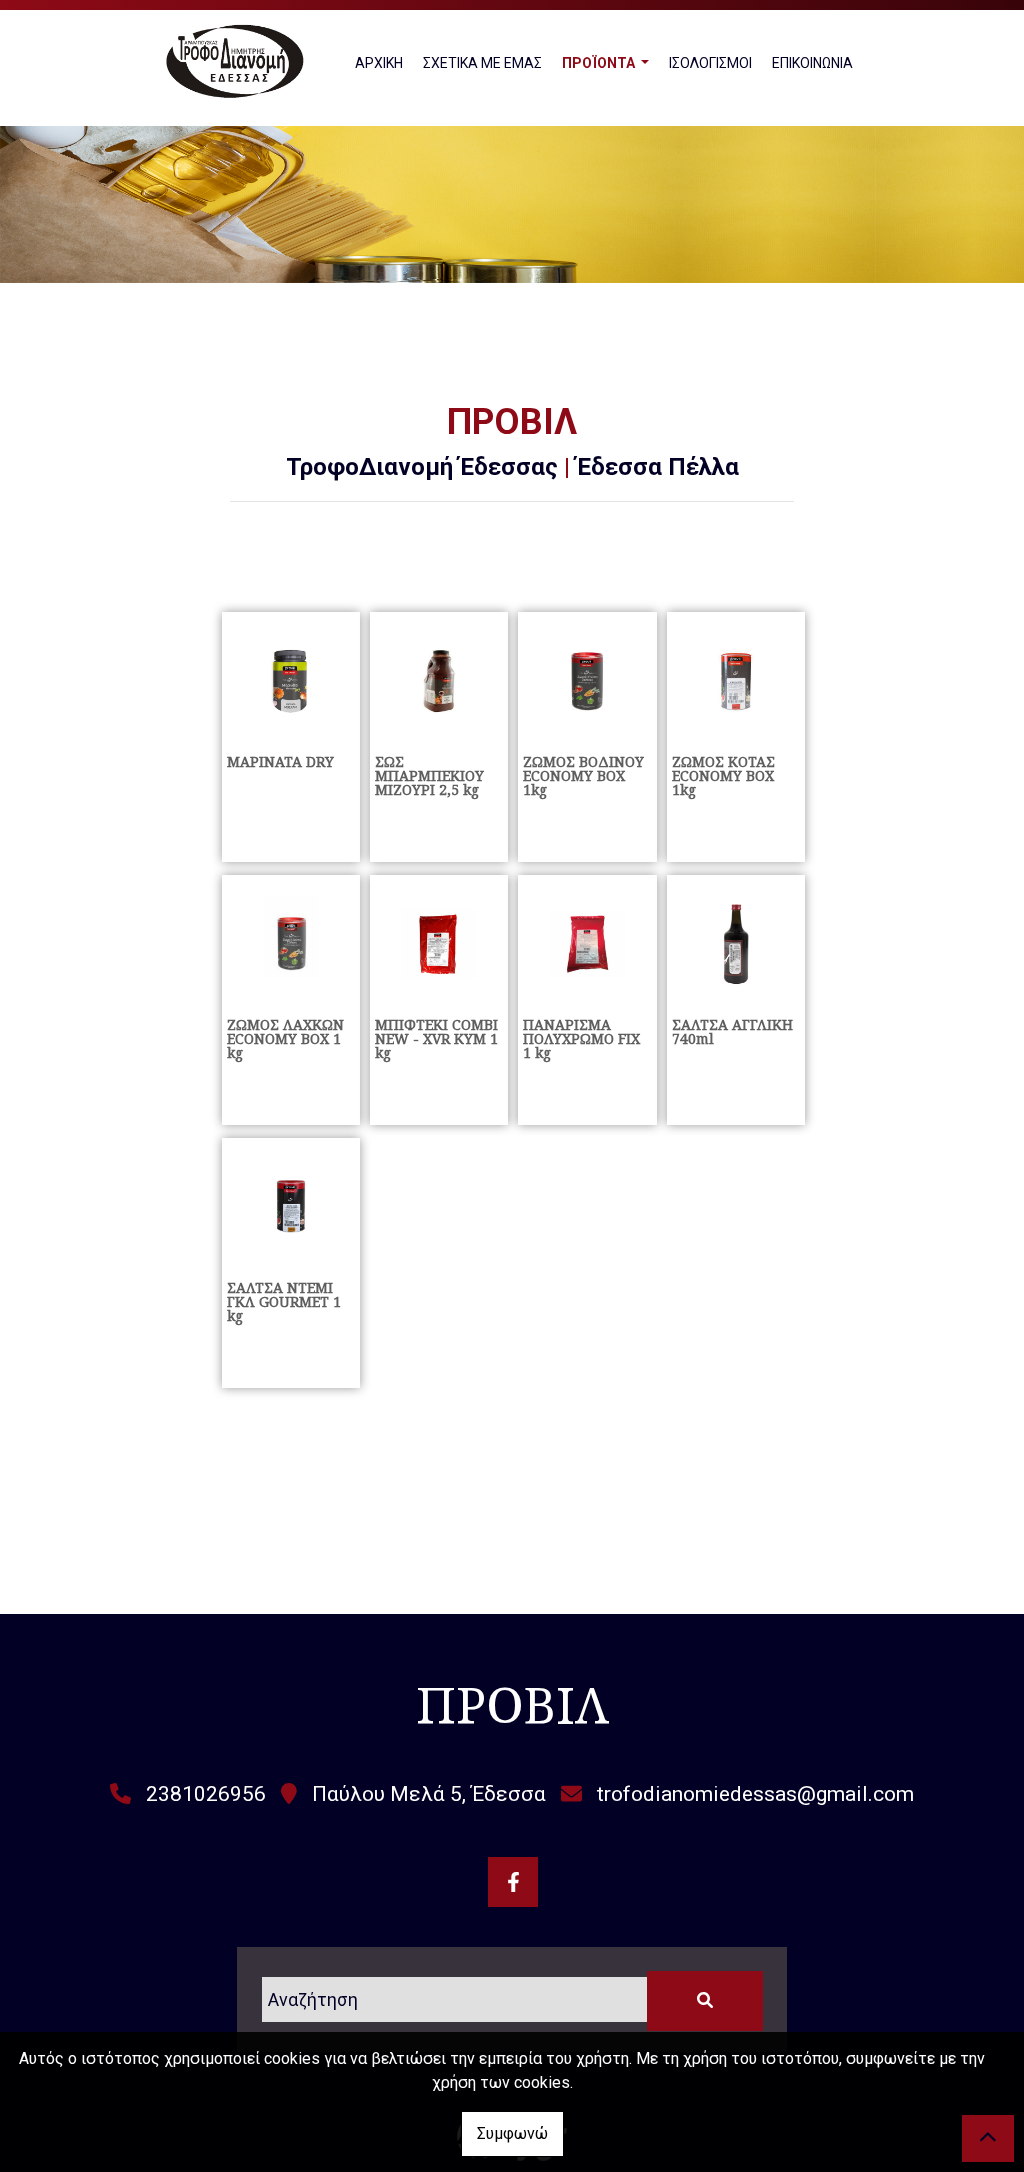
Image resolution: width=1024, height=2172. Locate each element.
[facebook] (513, 1882)
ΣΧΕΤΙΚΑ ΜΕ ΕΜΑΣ (482, 63)
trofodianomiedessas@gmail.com (755, 1794)
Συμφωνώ (512, 2133)
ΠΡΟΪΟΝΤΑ (600, 63)
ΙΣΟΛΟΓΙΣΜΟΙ (710, 63)
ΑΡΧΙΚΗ (379, 63)
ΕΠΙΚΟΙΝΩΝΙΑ (812, 63)
